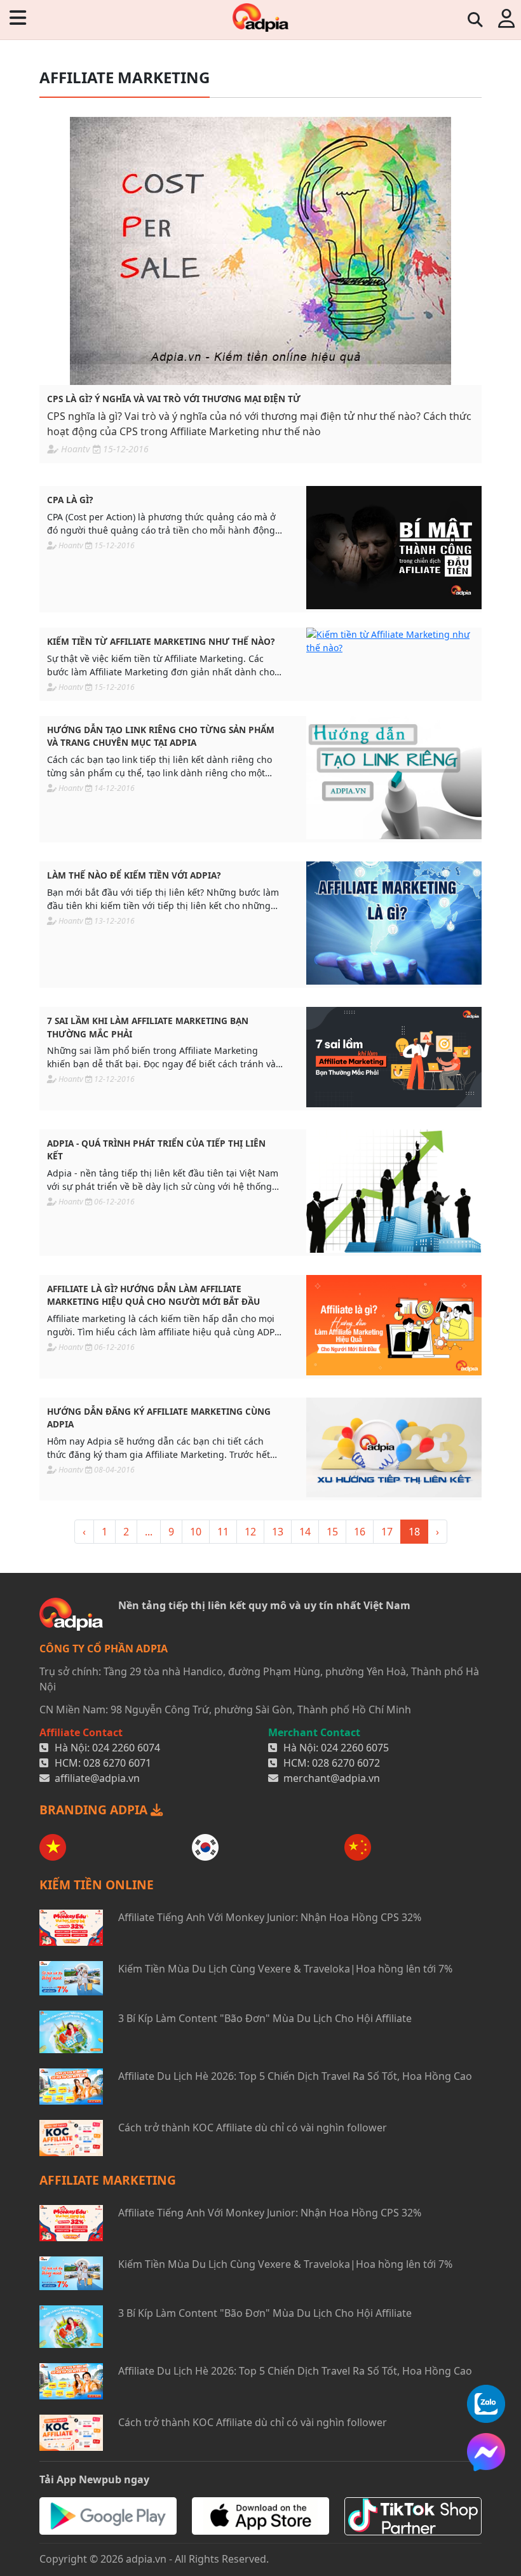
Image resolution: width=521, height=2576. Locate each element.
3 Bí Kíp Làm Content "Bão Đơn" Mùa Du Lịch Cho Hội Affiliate (265, 2018)
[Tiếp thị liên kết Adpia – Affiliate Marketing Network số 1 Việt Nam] (260, 17)
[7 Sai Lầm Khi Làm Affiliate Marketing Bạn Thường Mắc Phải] (394, 1057)
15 (332, 1532)
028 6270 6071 (117, 1763)
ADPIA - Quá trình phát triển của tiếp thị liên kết (156, 1150)
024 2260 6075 (355, 1748)
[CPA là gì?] (394, 548)
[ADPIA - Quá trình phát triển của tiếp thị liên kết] (394, 1191)
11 (223, 1532)
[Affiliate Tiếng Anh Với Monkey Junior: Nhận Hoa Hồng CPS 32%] (71, 1928)
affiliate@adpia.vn (97, 1778)
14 (305, 1532)
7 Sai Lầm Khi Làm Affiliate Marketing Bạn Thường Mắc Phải (148, 1027)
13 (278, 1532)
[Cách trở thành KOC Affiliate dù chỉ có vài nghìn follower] (71, 2138)
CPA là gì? (70, 500)
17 (387, 1532)
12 (250, 1532)
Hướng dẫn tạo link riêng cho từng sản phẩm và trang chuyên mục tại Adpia (161, 736)
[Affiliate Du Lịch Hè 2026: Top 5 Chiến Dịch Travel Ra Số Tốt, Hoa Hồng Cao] (71, 2087)
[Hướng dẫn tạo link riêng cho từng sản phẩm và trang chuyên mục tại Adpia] (394, 778)
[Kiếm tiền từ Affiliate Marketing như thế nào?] (394, 641)
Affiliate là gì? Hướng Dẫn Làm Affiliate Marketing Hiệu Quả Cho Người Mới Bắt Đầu (153, 1295)
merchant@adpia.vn (332, 1778)
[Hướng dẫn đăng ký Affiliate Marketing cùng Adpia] (394, 1448)
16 (360, 1532)
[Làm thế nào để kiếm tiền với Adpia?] (394, 923)
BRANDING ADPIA (95, 1810)
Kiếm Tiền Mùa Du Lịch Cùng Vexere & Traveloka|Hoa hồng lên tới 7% (285, 1969)
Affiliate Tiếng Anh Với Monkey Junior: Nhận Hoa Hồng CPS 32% (270, 1917)
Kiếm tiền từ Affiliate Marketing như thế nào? (161, 641)
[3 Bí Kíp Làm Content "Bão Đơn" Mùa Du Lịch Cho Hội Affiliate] (71, 2032)
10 (196, 1532)
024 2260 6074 (126, 1748)
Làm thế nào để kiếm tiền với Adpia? (134, 875)
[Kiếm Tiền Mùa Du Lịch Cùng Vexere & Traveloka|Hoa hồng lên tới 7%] (71, 1978)
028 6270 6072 (346, 1763)
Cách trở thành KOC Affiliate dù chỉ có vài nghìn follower (253, 2128)
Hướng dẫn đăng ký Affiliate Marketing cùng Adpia (159, 1418)
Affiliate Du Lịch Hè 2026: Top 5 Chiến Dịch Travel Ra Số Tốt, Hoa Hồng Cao (295, 2076)
